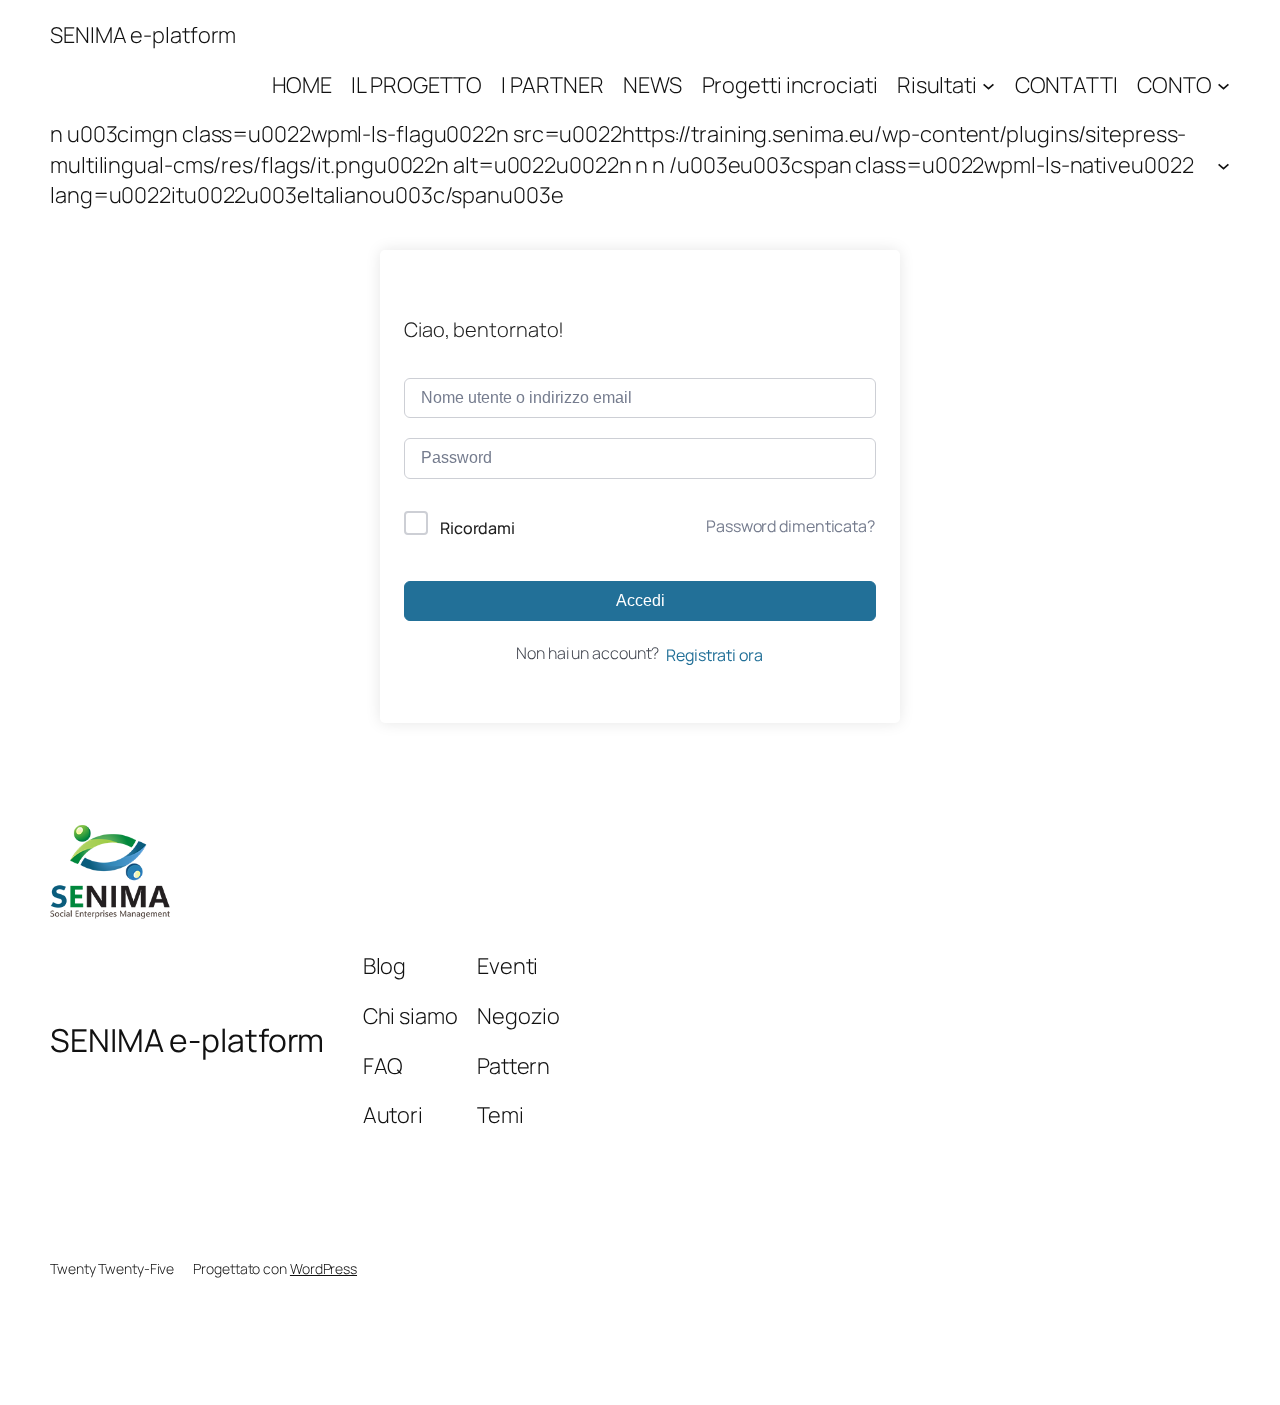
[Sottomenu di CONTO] (1223, 84)
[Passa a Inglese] (600, 1353)
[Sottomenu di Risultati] (988, 84)
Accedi (640, 600)
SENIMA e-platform (143, 35)
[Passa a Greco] (620, 1353)
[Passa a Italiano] (640, 1353)
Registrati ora (714, 655)
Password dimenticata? (790, 526)
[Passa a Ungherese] (660, 1353)
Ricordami (477, 528)
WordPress (323, 1268)
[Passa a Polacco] (680, 1353)
